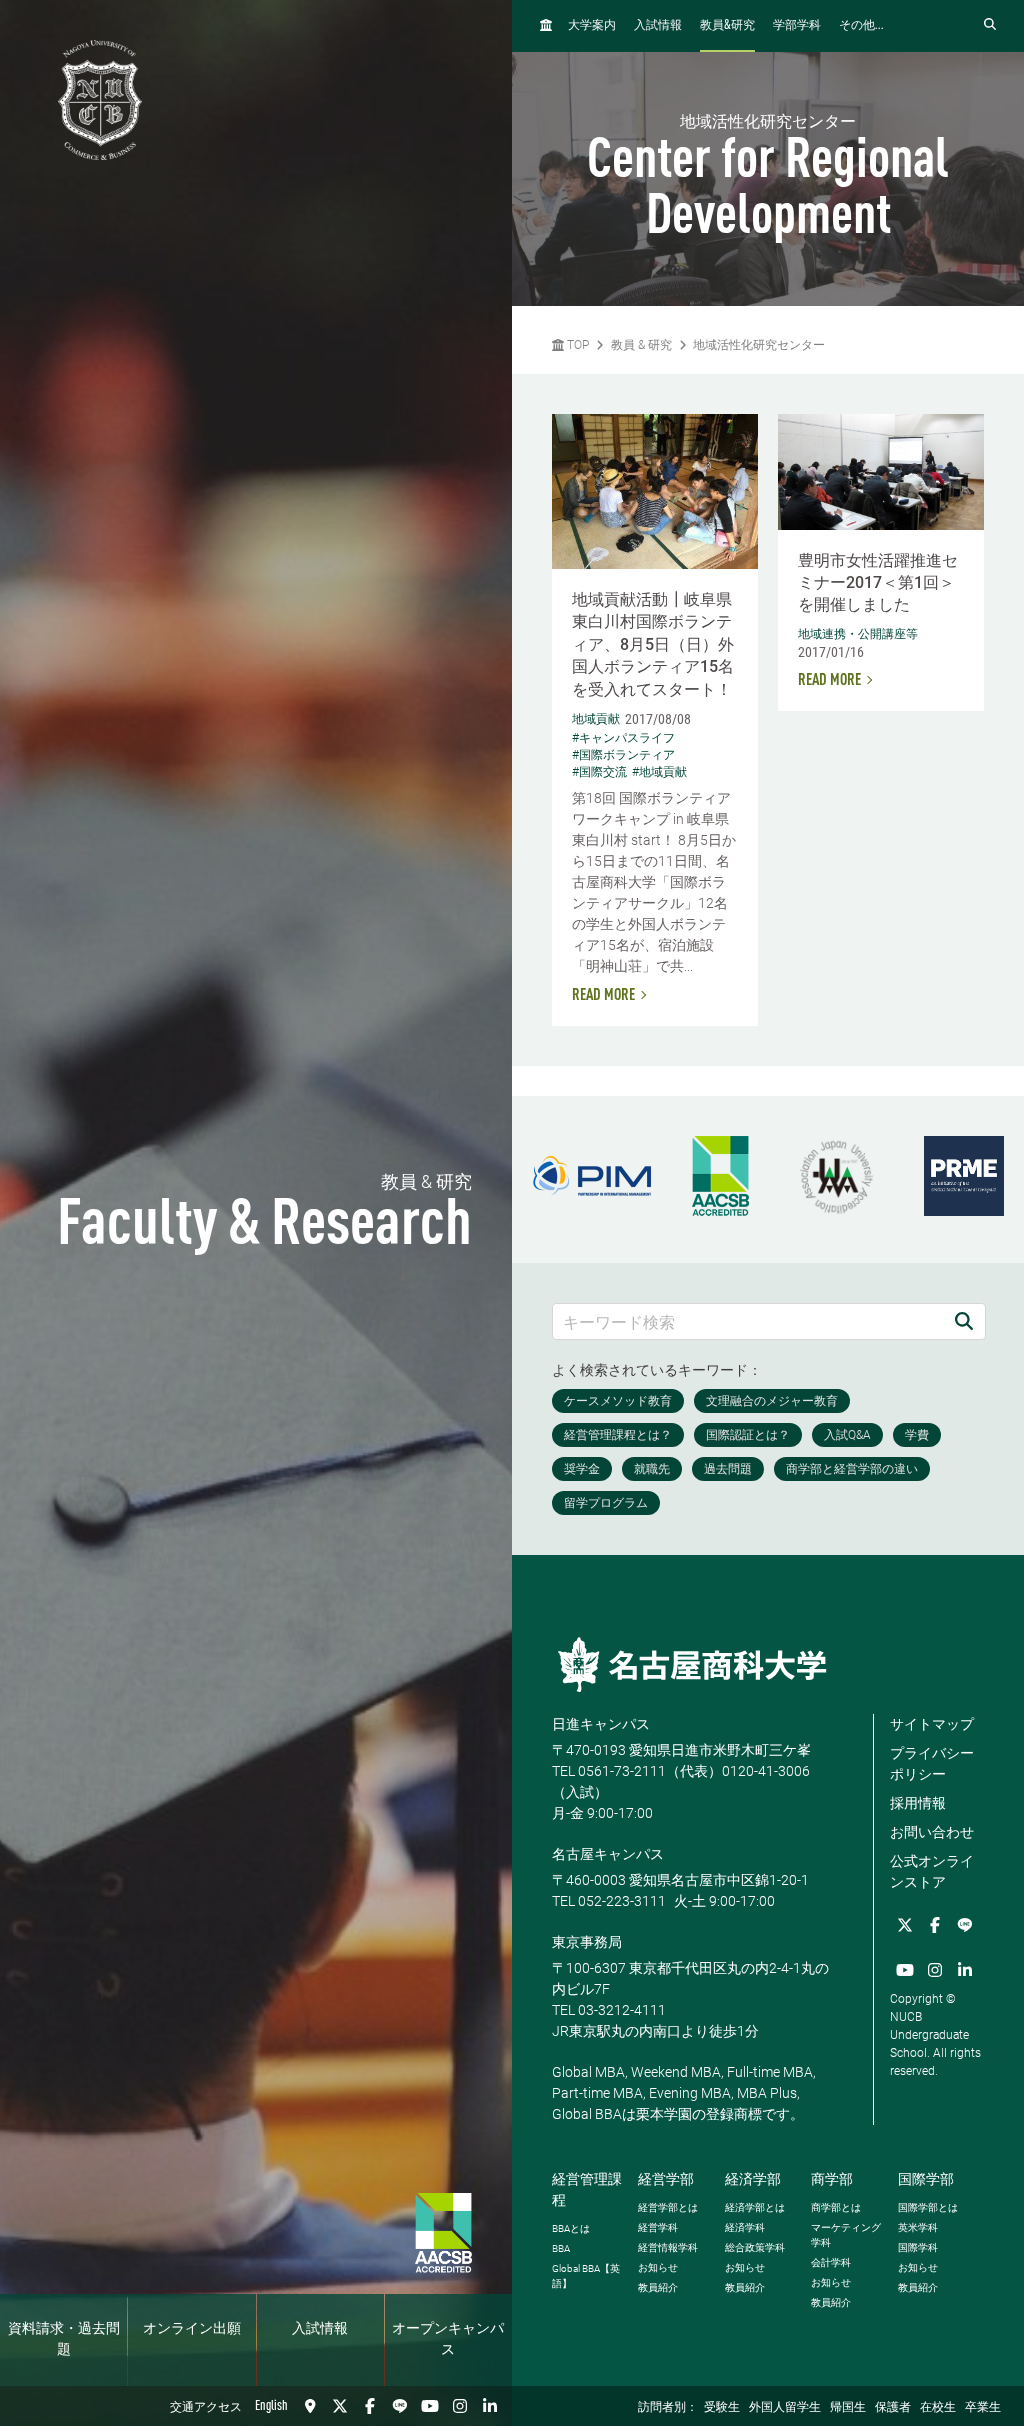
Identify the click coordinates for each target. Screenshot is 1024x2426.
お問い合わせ (932, 1832)
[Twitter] (340, 2406)
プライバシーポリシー (932, 1763)
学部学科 (797, 26)
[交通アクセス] (310, 2406)
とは (571, 2228)
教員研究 (727, 25)
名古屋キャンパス (608, 1854)
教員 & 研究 (641, 345)
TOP (576, 345)
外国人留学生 (785, 2408)
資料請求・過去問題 (64, 2339)
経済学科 (745, 2227)
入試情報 (320, 2329)
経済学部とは (755, 2207)
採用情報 (918, 1803)
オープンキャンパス (448, 2339)
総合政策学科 (755, 2247)
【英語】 (586, 2276)
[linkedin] (490, 2406)
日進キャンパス (601, 1724)
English (271, 2406)
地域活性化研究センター (759, 345)
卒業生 (983, 2408)
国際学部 (926, 2179)
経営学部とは (668, 2207)
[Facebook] (370, 2406)
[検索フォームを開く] (990, 25)
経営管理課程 (587, 2189)
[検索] (964, 1321)
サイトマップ (932, 1724)
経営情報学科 (668, 2247)
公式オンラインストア (932, 1871)
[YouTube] (430, 2406)
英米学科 (918, 2227)
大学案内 (592, 26)
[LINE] (400, 2406)
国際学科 (918, 2247)
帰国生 (848, 2408)
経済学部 (753, 2179)
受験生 (722, 2408)
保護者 (893, 2408)
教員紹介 (658, 2287)
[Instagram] (460, 2406)
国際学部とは (928, 2207)
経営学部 (666, 2179)
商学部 (832, 2179)
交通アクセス (206, 2408)
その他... (861, 26)
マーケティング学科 (846, 2235)
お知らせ (658, 2267)
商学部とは (836, 2207)
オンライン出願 (192, 2329)
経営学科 (658, 2227)
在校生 (938, 2408)
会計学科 (831, 2262)
